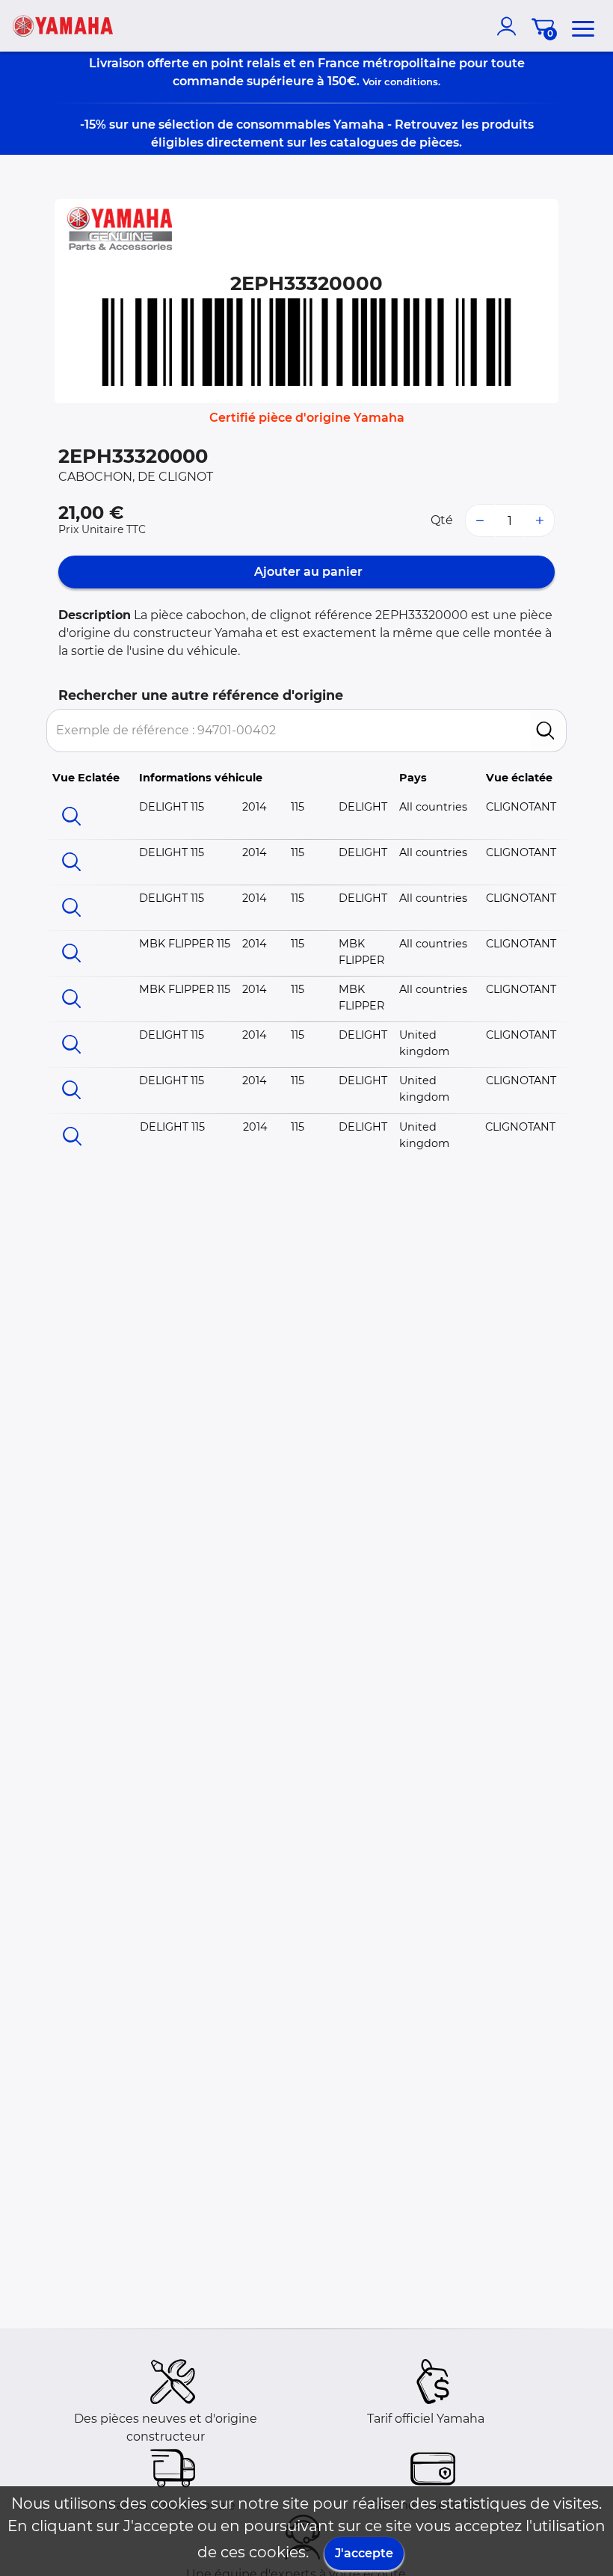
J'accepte (364, 2553)
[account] (510, 26)
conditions (411, 82)
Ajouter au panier (307, 572)
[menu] (583, 26)
